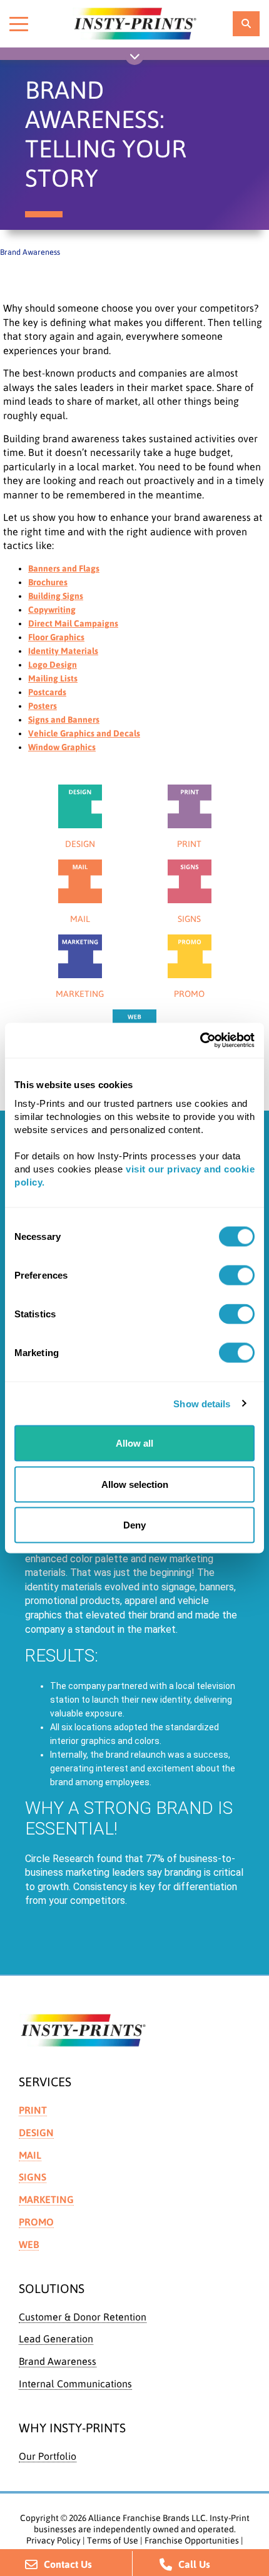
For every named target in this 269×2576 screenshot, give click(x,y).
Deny (134, 1525)
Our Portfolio (48, 2456)
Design (36, 2133)
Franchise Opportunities (192, 2540)
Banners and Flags (64, 568)
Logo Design (53, 665)
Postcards (47, 692)
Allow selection (135, 1484)
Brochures (48, 582)
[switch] (237, 1276)
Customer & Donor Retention (83, 2317)
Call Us (194, 2564)
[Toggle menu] (19, 24)
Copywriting (52, 610)
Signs (33, 2177)
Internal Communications (75, 2384)
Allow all (134, 1443)
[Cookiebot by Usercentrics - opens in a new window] (200, 1041)
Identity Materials (63, 651)
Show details (202, 1403)
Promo (36, 2222)
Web (29, 2244)
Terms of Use (113, 2540)
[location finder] (246, 24)
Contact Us (68, 2564)
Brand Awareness (58, 2361)
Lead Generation (56, 2339)
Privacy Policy (53, 2540)
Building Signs (56, 596)
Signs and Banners (64, 720)
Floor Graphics (56, 637)
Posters (43, 706)
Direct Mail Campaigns (73, 623)
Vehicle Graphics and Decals (84, 733)
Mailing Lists (53, 678)
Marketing (46, 2199)
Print (33, 2110)
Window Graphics (62, 747)
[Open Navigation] (134, 59)
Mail (30, 2155)
